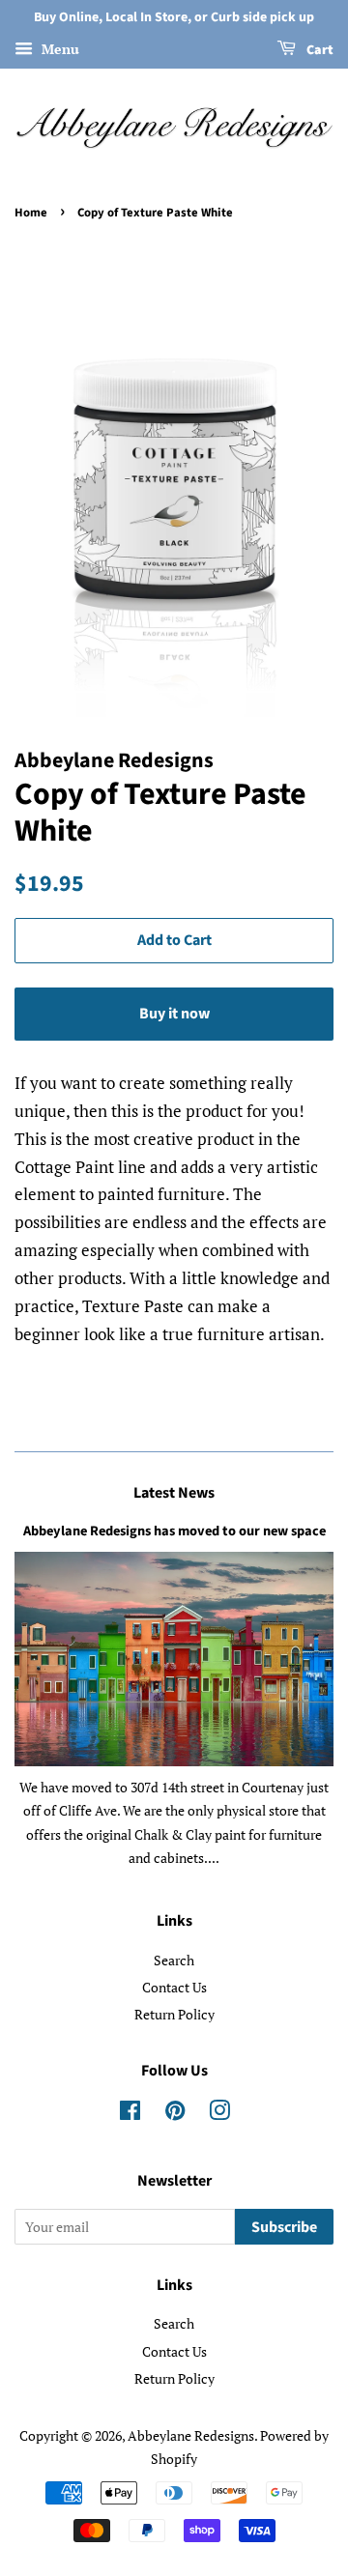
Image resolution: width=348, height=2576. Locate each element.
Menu (58, 49)
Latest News (174, 1493)
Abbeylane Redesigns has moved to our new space (174, 1531)
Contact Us (174, 1987)
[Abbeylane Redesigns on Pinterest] (175, 2114)
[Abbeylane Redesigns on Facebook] (130, 2114)
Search (174, 1960)
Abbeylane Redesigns (191, 2435)
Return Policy (174, 2014)
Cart (319, 50)
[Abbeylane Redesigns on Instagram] (219, 2114)
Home (31, 213)
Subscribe (284, 2227)
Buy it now (174, 1014)
